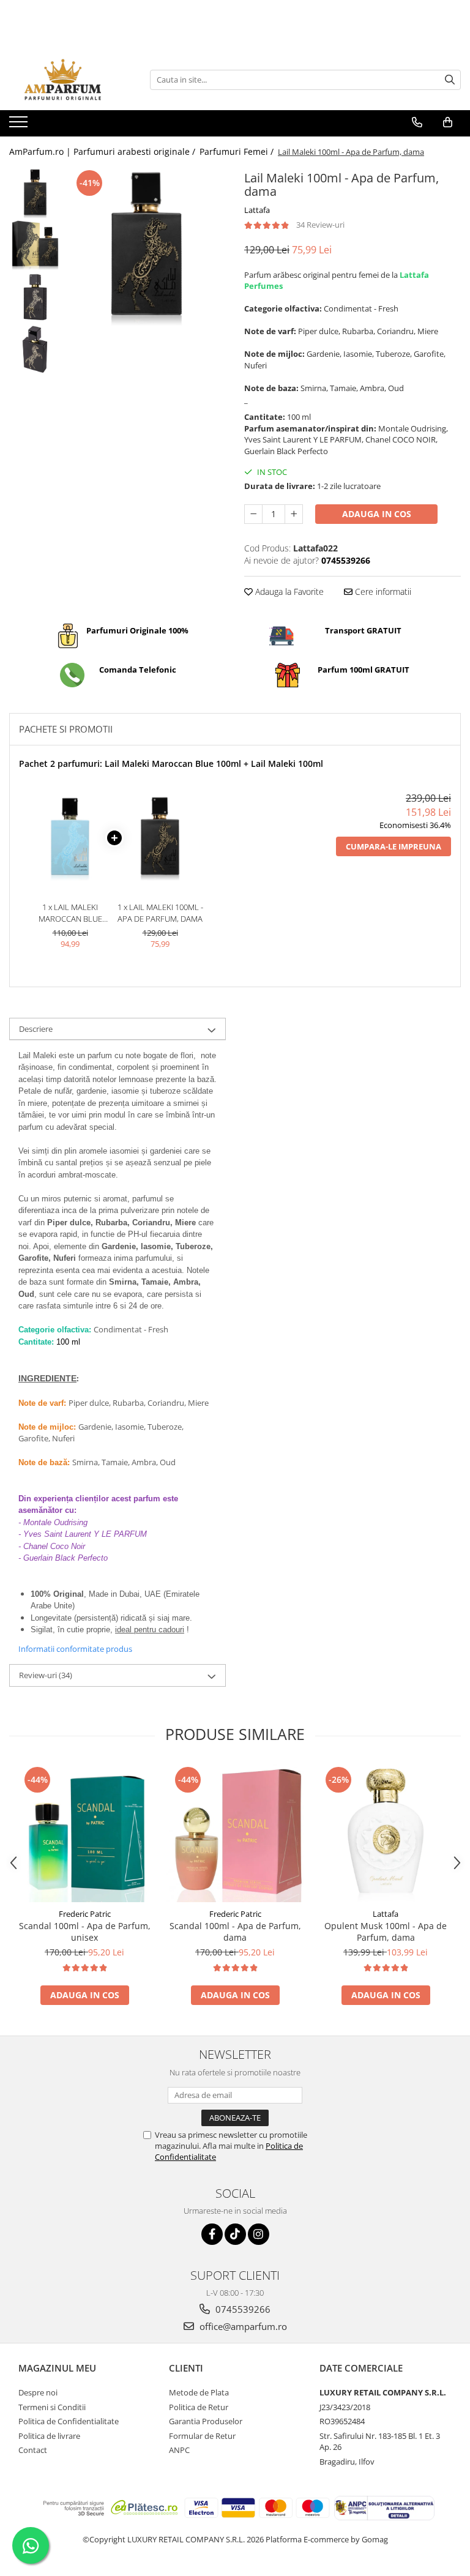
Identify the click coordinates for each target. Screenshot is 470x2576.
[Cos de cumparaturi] (448, 122)
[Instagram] (259, 2234)
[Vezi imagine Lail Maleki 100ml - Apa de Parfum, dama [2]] (35, 297)
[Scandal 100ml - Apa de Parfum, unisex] (84, 1833)
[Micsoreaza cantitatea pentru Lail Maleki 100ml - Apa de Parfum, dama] (253, 514)
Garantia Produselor (206, 2421)
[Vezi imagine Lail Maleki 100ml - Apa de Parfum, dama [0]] (35, 193)
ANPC (179, 2450)
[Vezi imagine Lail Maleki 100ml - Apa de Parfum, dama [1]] (35, 245)
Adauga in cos (377, 514)
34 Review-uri (320, 225)
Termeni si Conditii (52, 2407)
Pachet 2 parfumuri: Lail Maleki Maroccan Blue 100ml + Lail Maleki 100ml (171, 763)
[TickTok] (235, 2234)
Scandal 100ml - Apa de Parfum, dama (235, 1932)
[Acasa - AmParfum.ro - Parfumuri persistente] (70, 80)
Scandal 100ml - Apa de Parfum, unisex (85, 1932)
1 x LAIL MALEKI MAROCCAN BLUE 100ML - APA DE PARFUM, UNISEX (70, 913)
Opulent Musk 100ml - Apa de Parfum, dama (386, 1932)
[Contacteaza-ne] (417, 122)
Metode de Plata (199, 2392)
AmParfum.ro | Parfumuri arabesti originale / (103, 151)
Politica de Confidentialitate (69, 2421)
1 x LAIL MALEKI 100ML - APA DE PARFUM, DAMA (160, 913)
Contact (33, 2450)
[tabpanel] (147, 246)
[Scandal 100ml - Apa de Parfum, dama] (235, 1833)
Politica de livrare (49, 2436)
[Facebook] (212, 2234)
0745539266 (242, 2309)
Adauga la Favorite (288, 592)
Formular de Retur (202, 2436)
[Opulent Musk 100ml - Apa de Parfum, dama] (386, 1833)
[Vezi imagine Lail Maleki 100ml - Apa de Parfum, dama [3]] (35, 349)
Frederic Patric (85, 1914)
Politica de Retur (199, 2407)
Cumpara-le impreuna (394, 846)
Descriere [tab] (36, 1029)
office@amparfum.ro (242, 2326)
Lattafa (257, 210)
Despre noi (38, 2392)
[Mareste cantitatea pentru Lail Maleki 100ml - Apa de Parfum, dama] (294, 514)
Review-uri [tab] (46, 1675)
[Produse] (20, 125)
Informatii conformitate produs (75, 1649)
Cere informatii (382, 592)
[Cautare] (450, 80)
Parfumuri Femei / (238, 151)
